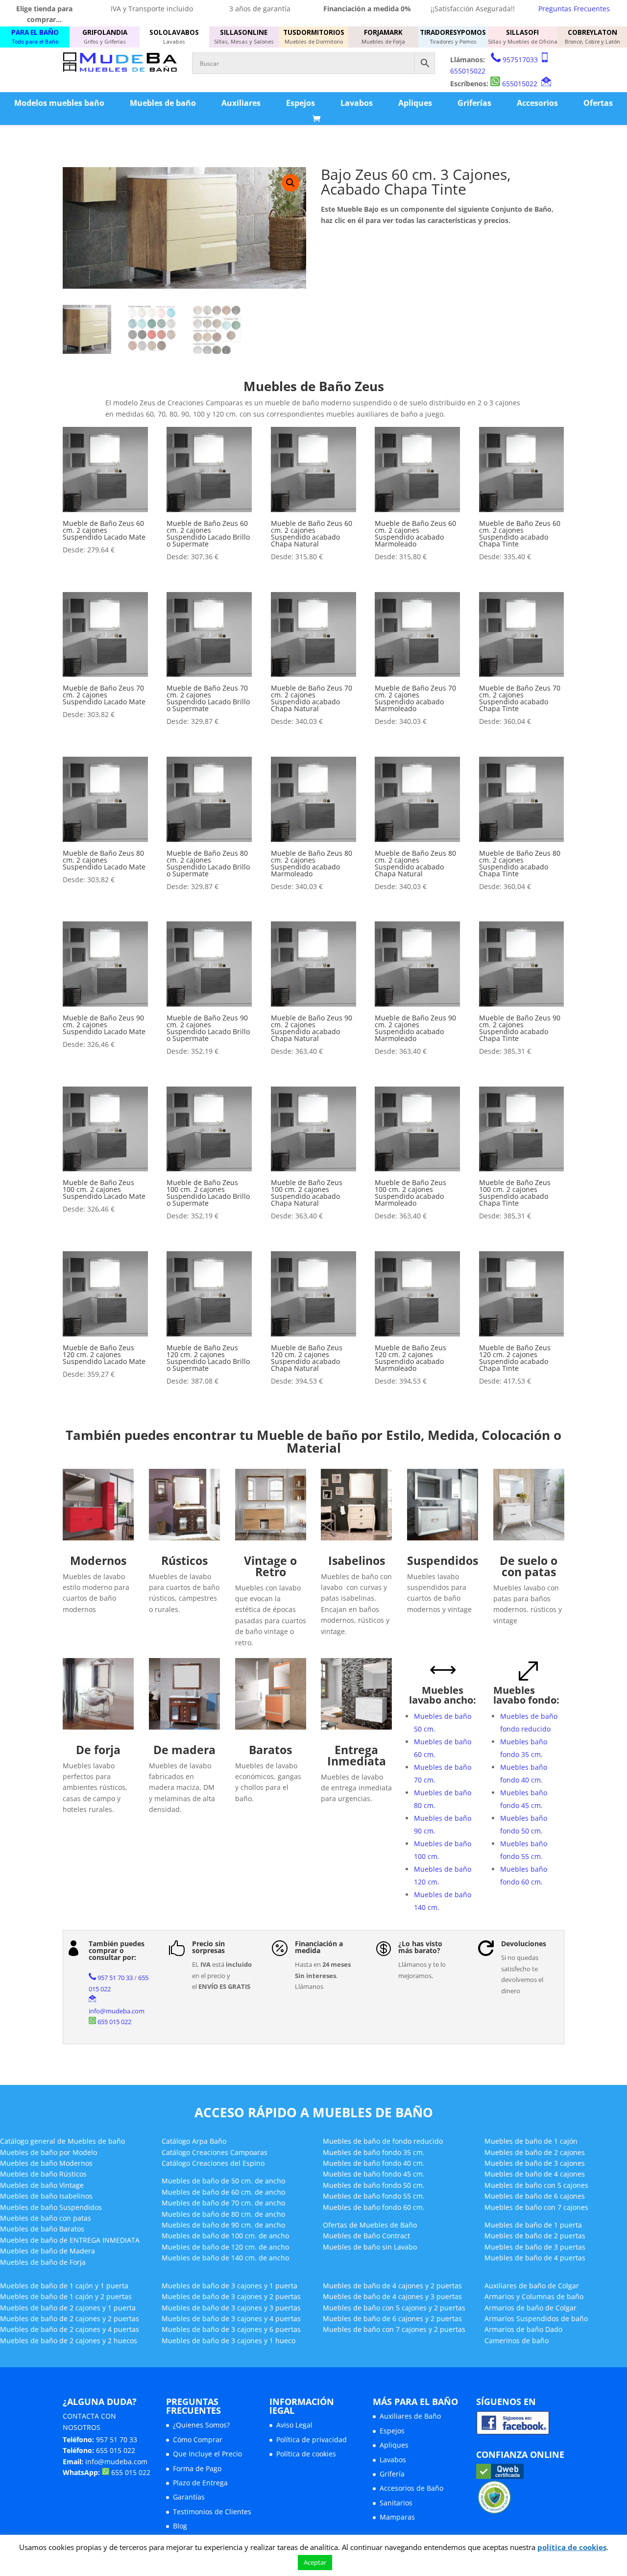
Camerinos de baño (517, 2341)
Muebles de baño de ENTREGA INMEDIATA (70, 2240)
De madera (184, 1750)
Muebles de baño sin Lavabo (370, 2247)
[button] (290, 183)
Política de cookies (306, 2454)
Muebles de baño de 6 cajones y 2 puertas (392, 2318)
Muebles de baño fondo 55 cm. (374, 2196)
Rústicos (184, 1560)
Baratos (270, 1750)
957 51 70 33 (115, 1978)
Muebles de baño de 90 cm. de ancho (223, 2225)
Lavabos (357, 103)
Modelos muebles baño (59, 103)
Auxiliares (241, 103)
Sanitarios (396, 2503)
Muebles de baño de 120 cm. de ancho (225, 2247)
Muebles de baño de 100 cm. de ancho (225, 2236)
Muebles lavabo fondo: (526, 1695)
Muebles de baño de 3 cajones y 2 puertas (231, 2296)
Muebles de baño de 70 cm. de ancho (223, 2203)
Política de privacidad (312, 2440)
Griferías (474, 103)
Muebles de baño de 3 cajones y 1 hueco (229, 2341)
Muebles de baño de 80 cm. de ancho (223, 2214)
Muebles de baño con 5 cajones (536, 2185)
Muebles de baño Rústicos (43, 2174)
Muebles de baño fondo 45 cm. (374, 2174)
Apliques (415, 103)
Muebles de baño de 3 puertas (535, 2247)
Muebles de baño (163, 103)
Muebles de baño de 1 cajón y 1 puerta (64, 2286)
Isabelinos (357, 1560)
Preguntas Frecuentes (574, 9)
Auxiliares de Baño (410, 2416)
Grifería (392, 2474)
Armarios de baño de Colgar (531, 2308)
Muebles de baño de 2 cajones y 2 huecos (69, 2341)
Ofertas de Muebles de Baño (370, 2225)
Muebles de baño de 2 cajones (535, 2152)
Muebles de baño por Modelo (48, 2152)
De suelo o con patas (529, 1566)
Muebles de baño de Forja (43, 2262)
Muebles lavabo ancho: (443, 1695)
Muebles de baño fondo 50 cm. (374, 2185)
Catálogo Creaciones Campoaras (215, 2152)
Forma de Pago (197, 2468)
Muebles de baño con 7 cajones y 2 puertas (394, 2329)
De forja (98, 1750)
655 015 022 (114, 2022)
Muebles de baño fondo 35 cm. (374, 2152)
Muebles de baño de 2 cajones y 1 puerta (68, 2308)
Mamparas (397, 2517)
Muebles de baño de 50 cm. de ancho (223, 2181)
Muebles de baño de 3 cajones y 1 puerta (229, 2286)
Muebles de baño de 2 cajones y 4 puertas (70, 2329)
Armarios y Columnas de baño (534, 2296)
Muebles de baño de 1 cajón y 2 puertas (66, 2296)
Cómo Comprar (198, 2440)
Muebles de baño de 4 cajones (535, 2174)
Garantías (189, 2497)
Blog (180, 2526)
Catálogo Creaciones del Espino (213, 2163)
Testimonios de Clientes (212, 2512)
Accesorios (537, 103)
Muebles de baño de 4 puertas (535, 2258)
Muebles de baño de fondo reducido (383, 2141)
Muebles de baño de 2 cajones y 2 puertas (70, 2318)
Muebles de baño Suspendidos (51, 2207)
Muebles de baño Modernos (46, 2163)
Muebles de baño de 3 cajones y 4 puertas (231, 2318)
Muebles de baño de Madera (48, 2251)
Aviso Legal (294, 2425)
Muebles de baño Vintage (42, 2185)
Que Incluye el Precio (207, 2454)
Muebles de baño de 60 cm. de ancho (223, 2192)
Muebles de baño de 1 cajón (531, 2141)
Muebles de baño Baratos (42, 2229)
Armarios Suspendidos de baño (536, 2318)
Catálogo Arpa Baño (194, 2141)
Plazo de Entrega (200, 2483)
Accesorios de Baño (411, 2488)
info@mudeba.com (117, 2011)
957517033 (520, 60)
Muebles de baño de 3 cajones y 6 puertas (231, 2329)
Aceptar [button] (315, 2562)
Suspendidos (443, 1560)
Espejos (301, 103)
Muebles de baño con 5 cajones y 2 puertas (394, 2308)
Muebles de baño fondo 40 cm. (374, 2163)
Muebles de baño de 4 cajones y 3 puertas (392, 2296)
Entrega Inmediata (357, 1755)
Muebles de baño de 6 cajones (535, 2196)
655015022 (468, 71)
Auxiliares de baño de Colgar (532, 2286)
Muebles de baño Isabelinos (46, 2196)
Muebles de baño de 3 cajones (535, 2163)
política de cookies (572, 2547)
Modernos (98, 1560)
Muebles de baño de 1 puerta (533, 2225)
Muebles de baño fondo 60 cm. (374, 2207)
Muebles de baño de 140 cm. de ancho (225, 2258)
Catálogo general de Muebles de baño (62, 2141)
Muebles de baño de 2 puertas (535, 2236)
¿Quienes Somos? (201, 2425)
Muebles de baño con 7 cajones (536, 2207)
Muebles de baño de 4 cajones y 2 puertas (392, 2286)
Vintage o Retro (270, 1566)
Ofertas (598, 103)
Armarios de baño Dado (523, 2329)
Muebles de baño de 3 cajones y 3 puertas (231, 2308)
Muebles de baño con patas (46, 2218)
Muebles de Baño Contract (366, 2236)
